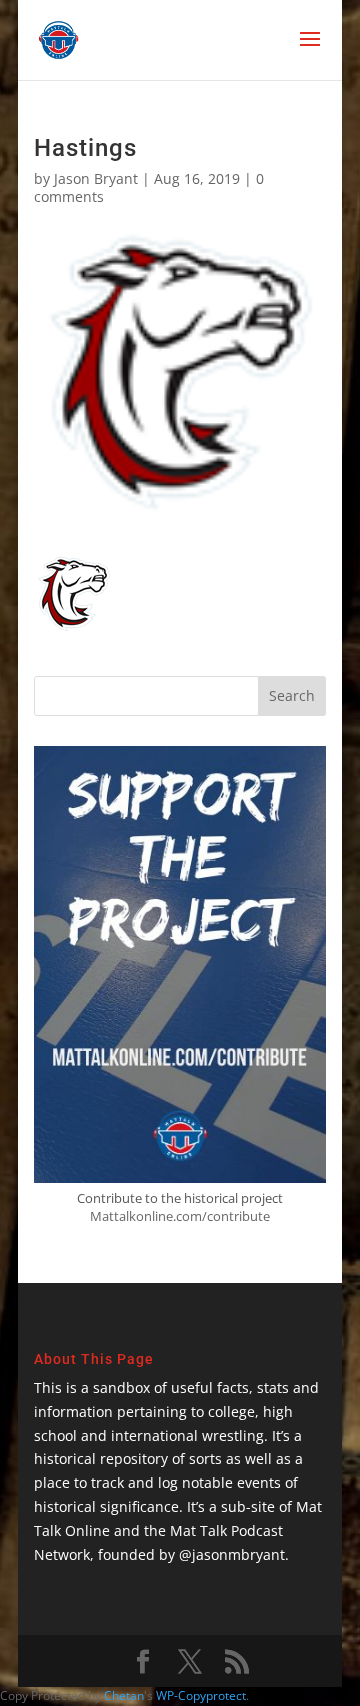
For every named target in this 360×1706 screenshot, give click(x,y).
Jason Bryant (96, 178)
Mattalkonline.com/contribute (180, 1216)
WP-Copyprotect (201, 1695)
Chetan (124, 1695)
